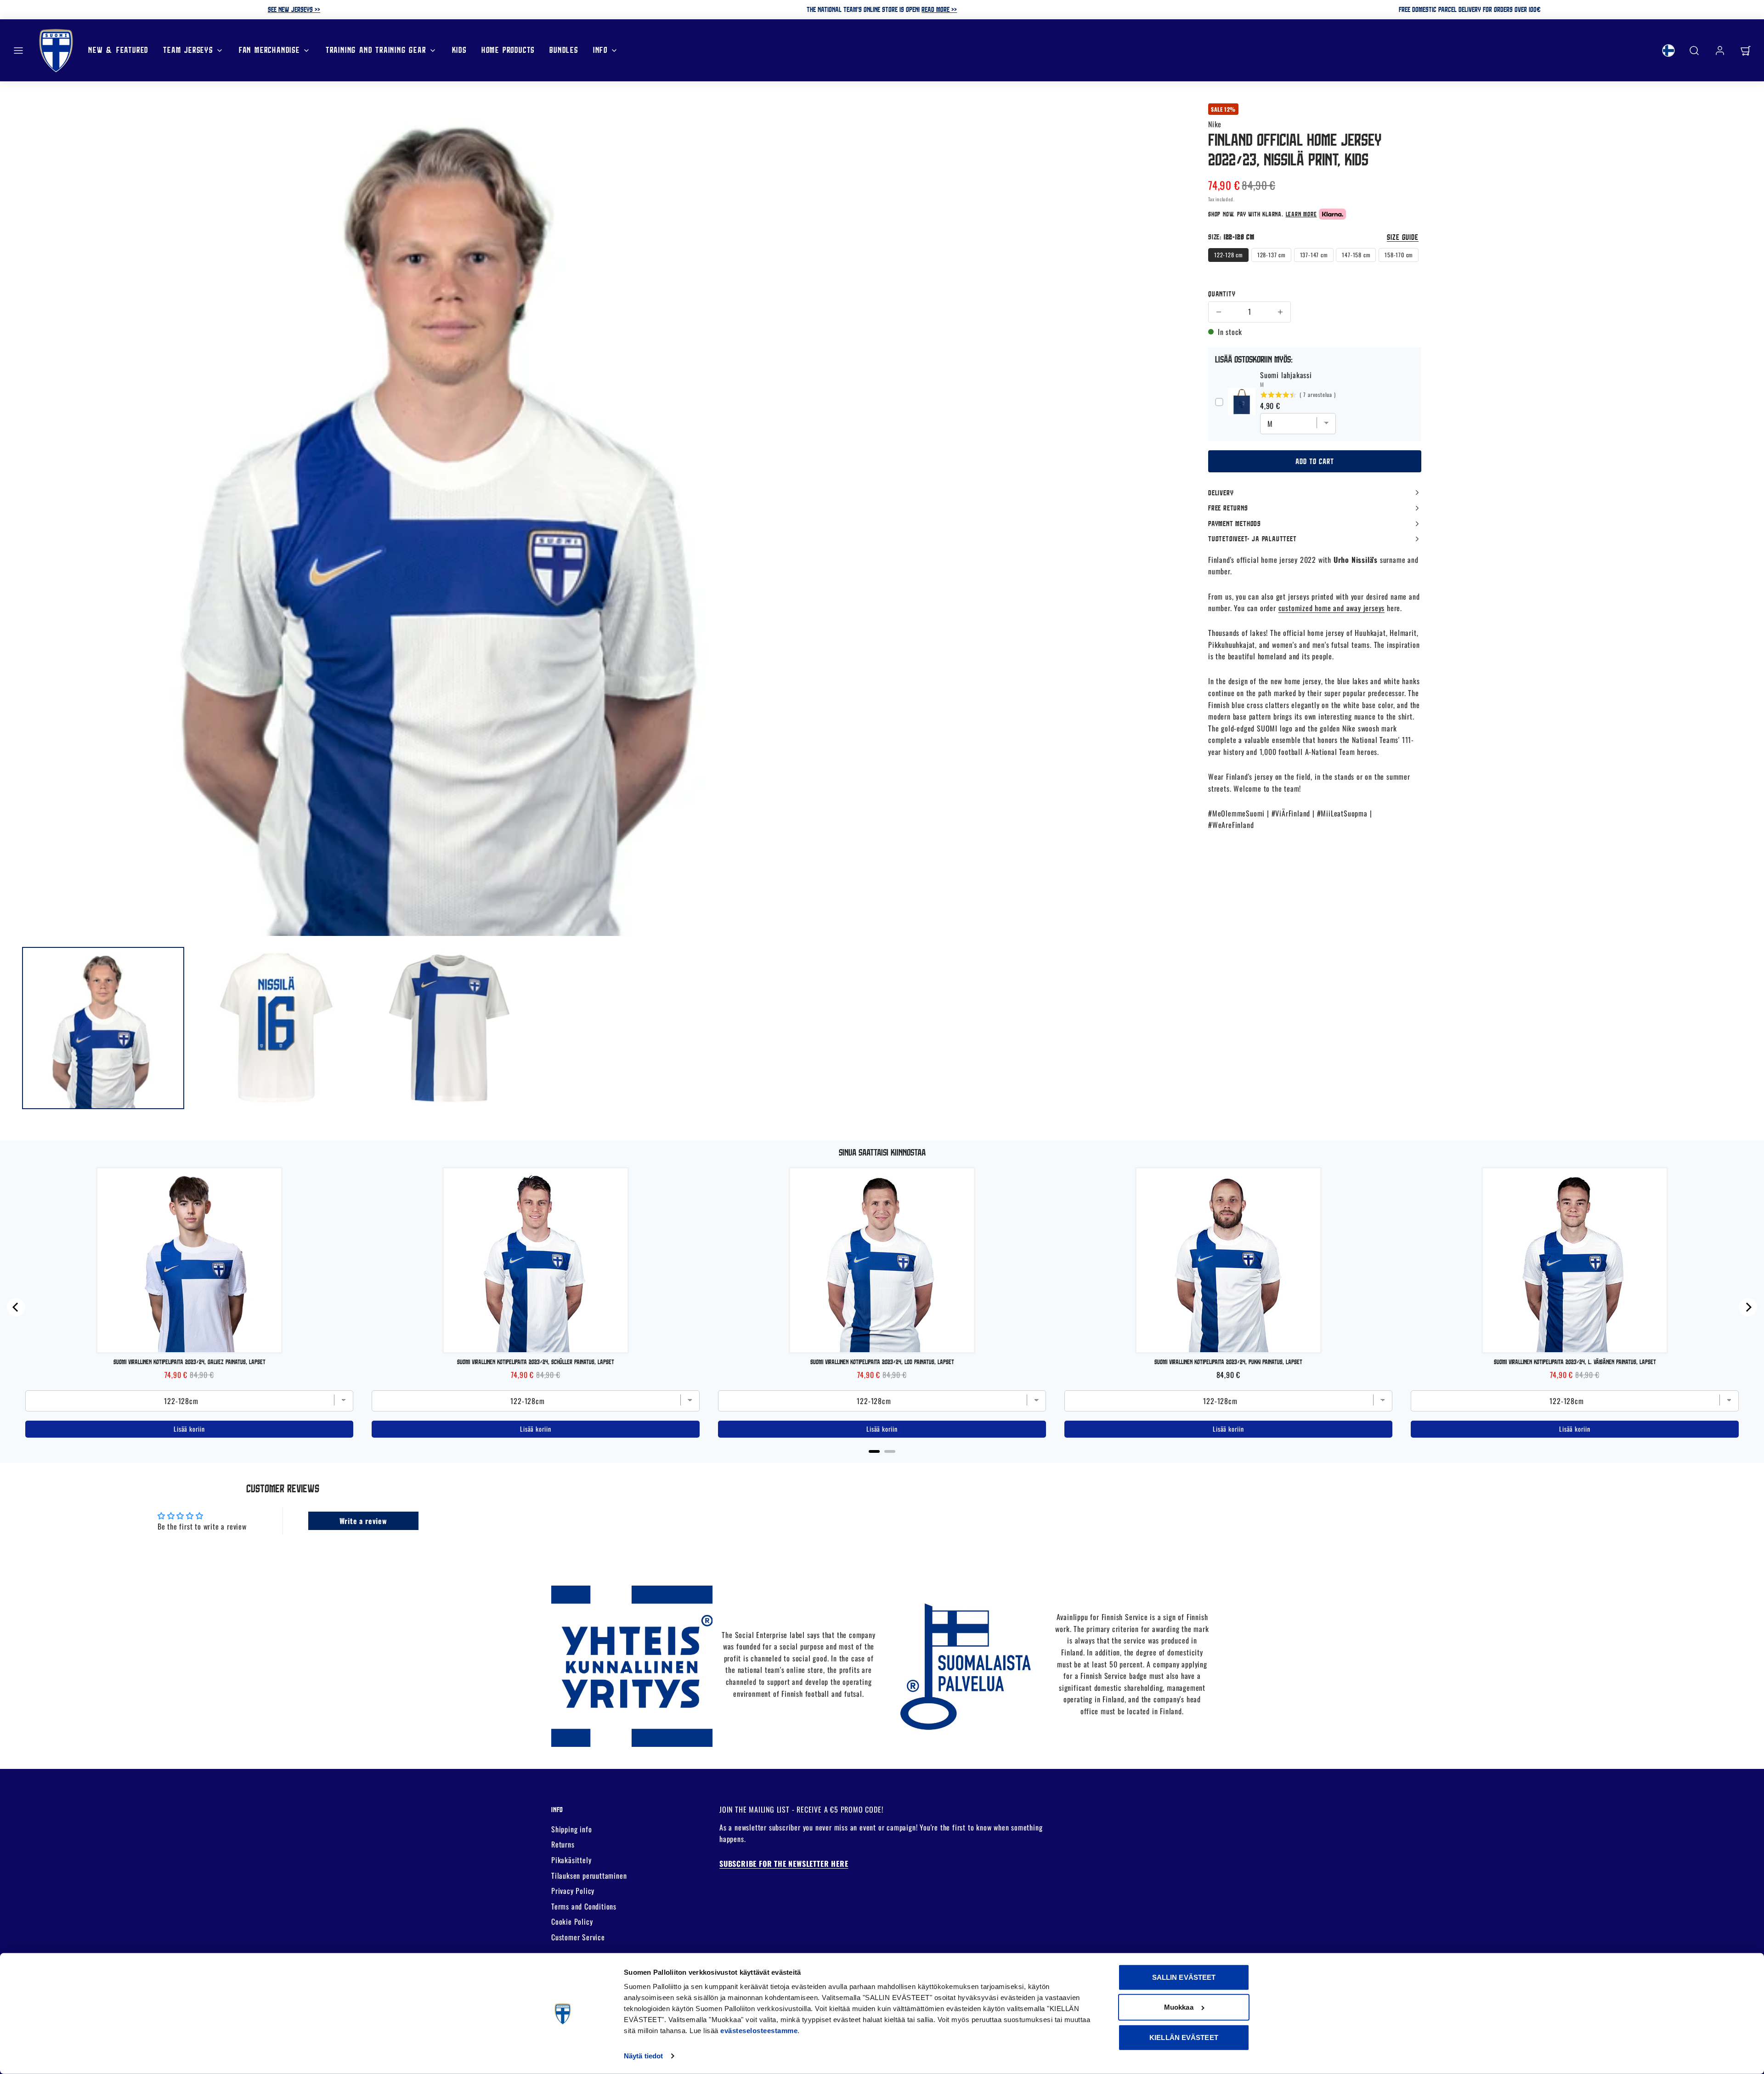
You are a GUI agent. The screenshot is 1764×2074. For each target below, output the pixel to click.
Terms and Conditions (584, 1906)
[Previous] (16, 1307)
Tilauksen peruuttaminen (589, 1876)
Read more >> (939, 9)
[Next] (1748, 1307)
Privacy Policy (573, 1891)
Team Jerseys (188, 50)
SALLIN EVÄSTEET (1184, 1977)
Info (600, 50)
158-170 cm (1399, 255)
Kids (459, 50)
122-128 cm (1228, 255)
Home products (508, 50)
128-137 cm (1271, 255)
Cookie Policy (572, 1921)
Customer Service (578, 1937)
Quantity (1222, 294)
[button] (18, 51)
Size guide (1403, 237)
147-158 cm (1356, 255)
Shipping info (571, 1829)
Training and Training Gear (376, 50)
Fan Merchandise (269, 50)
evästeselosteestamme (759, 2031)
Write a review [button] (363, 1521)
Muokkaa (1179, 2007)
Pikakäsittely (571, 1860)
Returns (563, 1844)
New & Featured (118, 50)
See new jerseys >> (294, 9)
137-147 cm (1314, 255)
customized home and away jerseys (1332, 608)
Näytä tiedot (643, 2056)
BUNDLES (564, 50)
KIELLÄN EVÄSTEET (1184, 2037)
